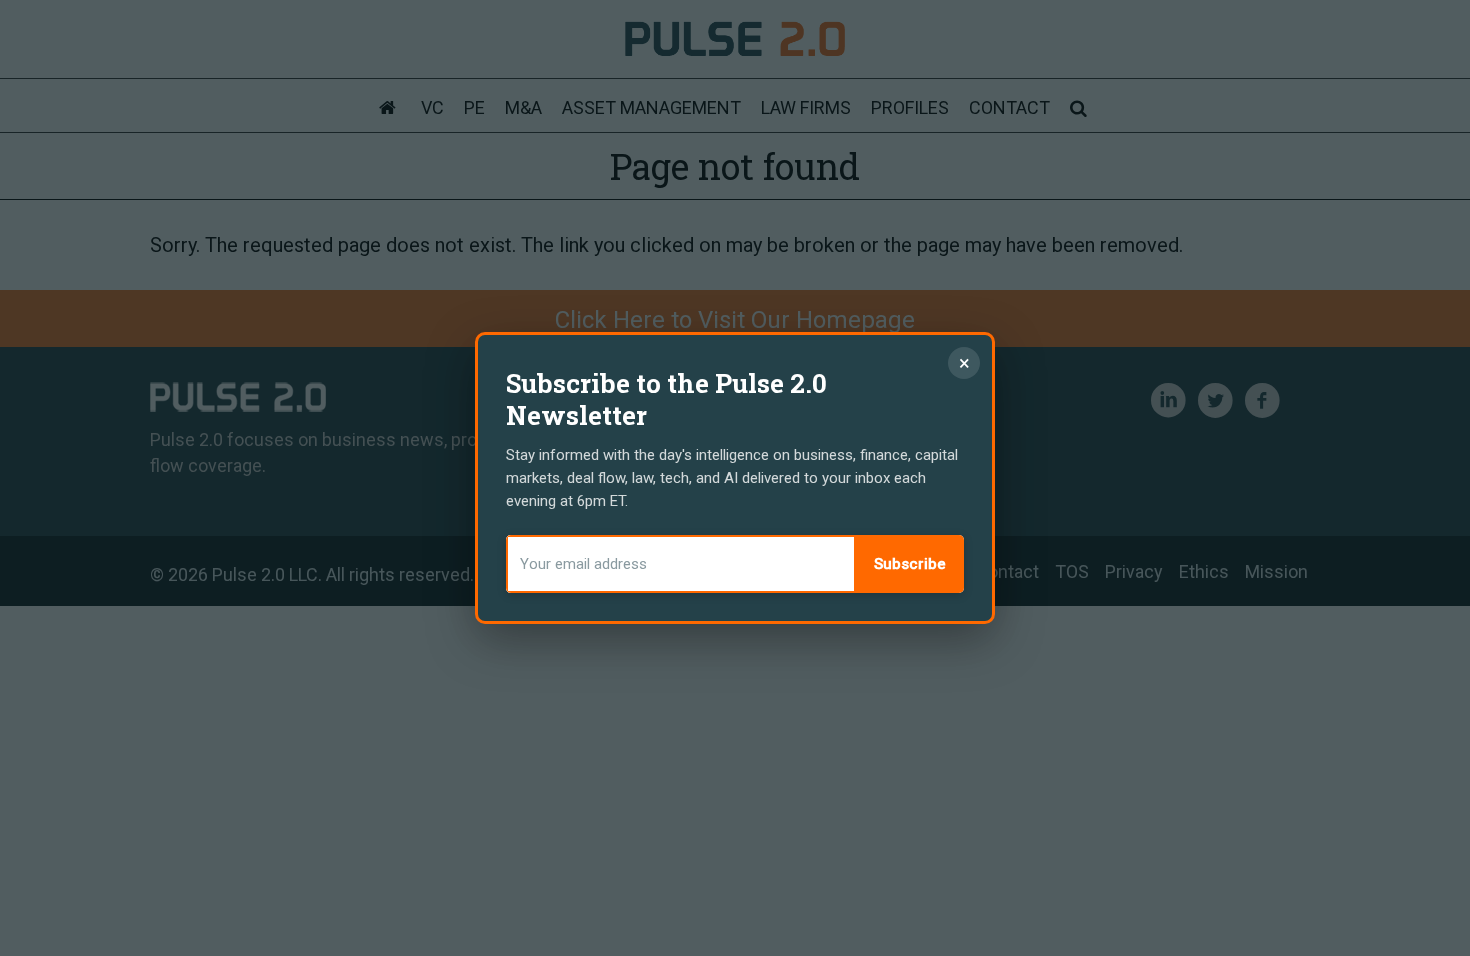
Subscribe (910, 564)
